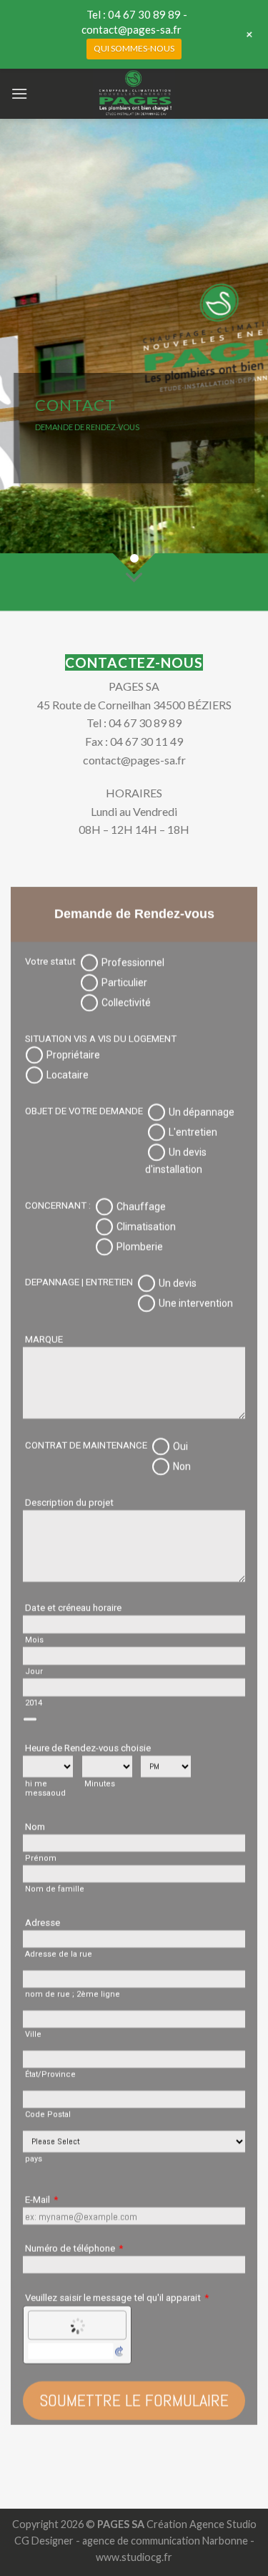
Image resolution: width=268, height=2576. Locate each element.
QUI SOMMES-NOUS (134, 48)
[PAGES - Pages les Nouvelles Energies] (134, 94)
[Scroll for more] (134, 578)
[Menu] (19, 93)
